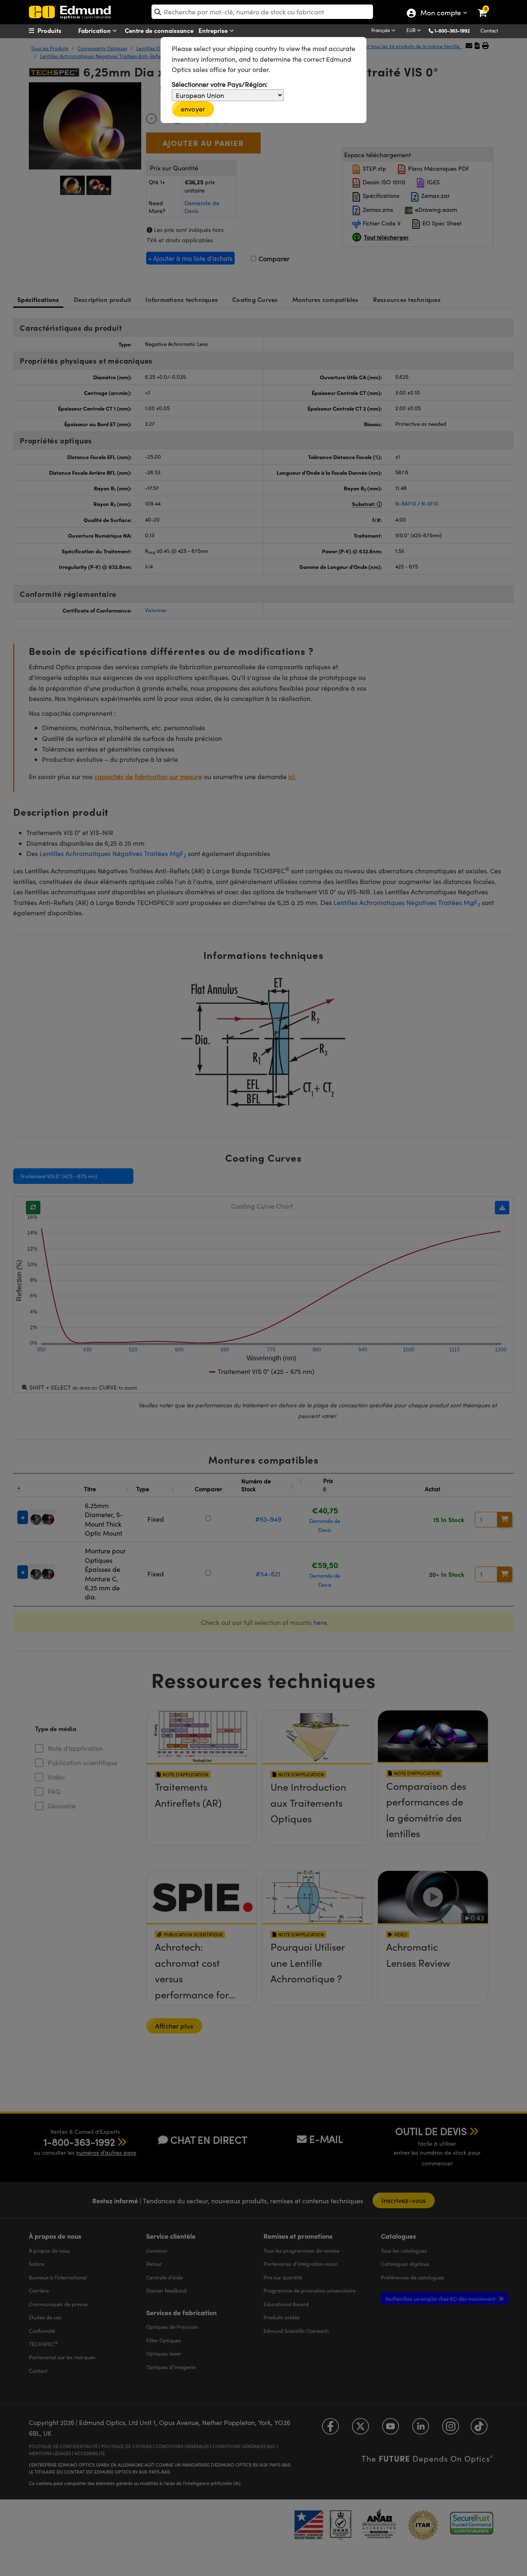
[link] (488, 6)
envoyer (193, 109)
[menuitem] (60, 30)
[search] (262, 12)
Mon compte (440, 14)
